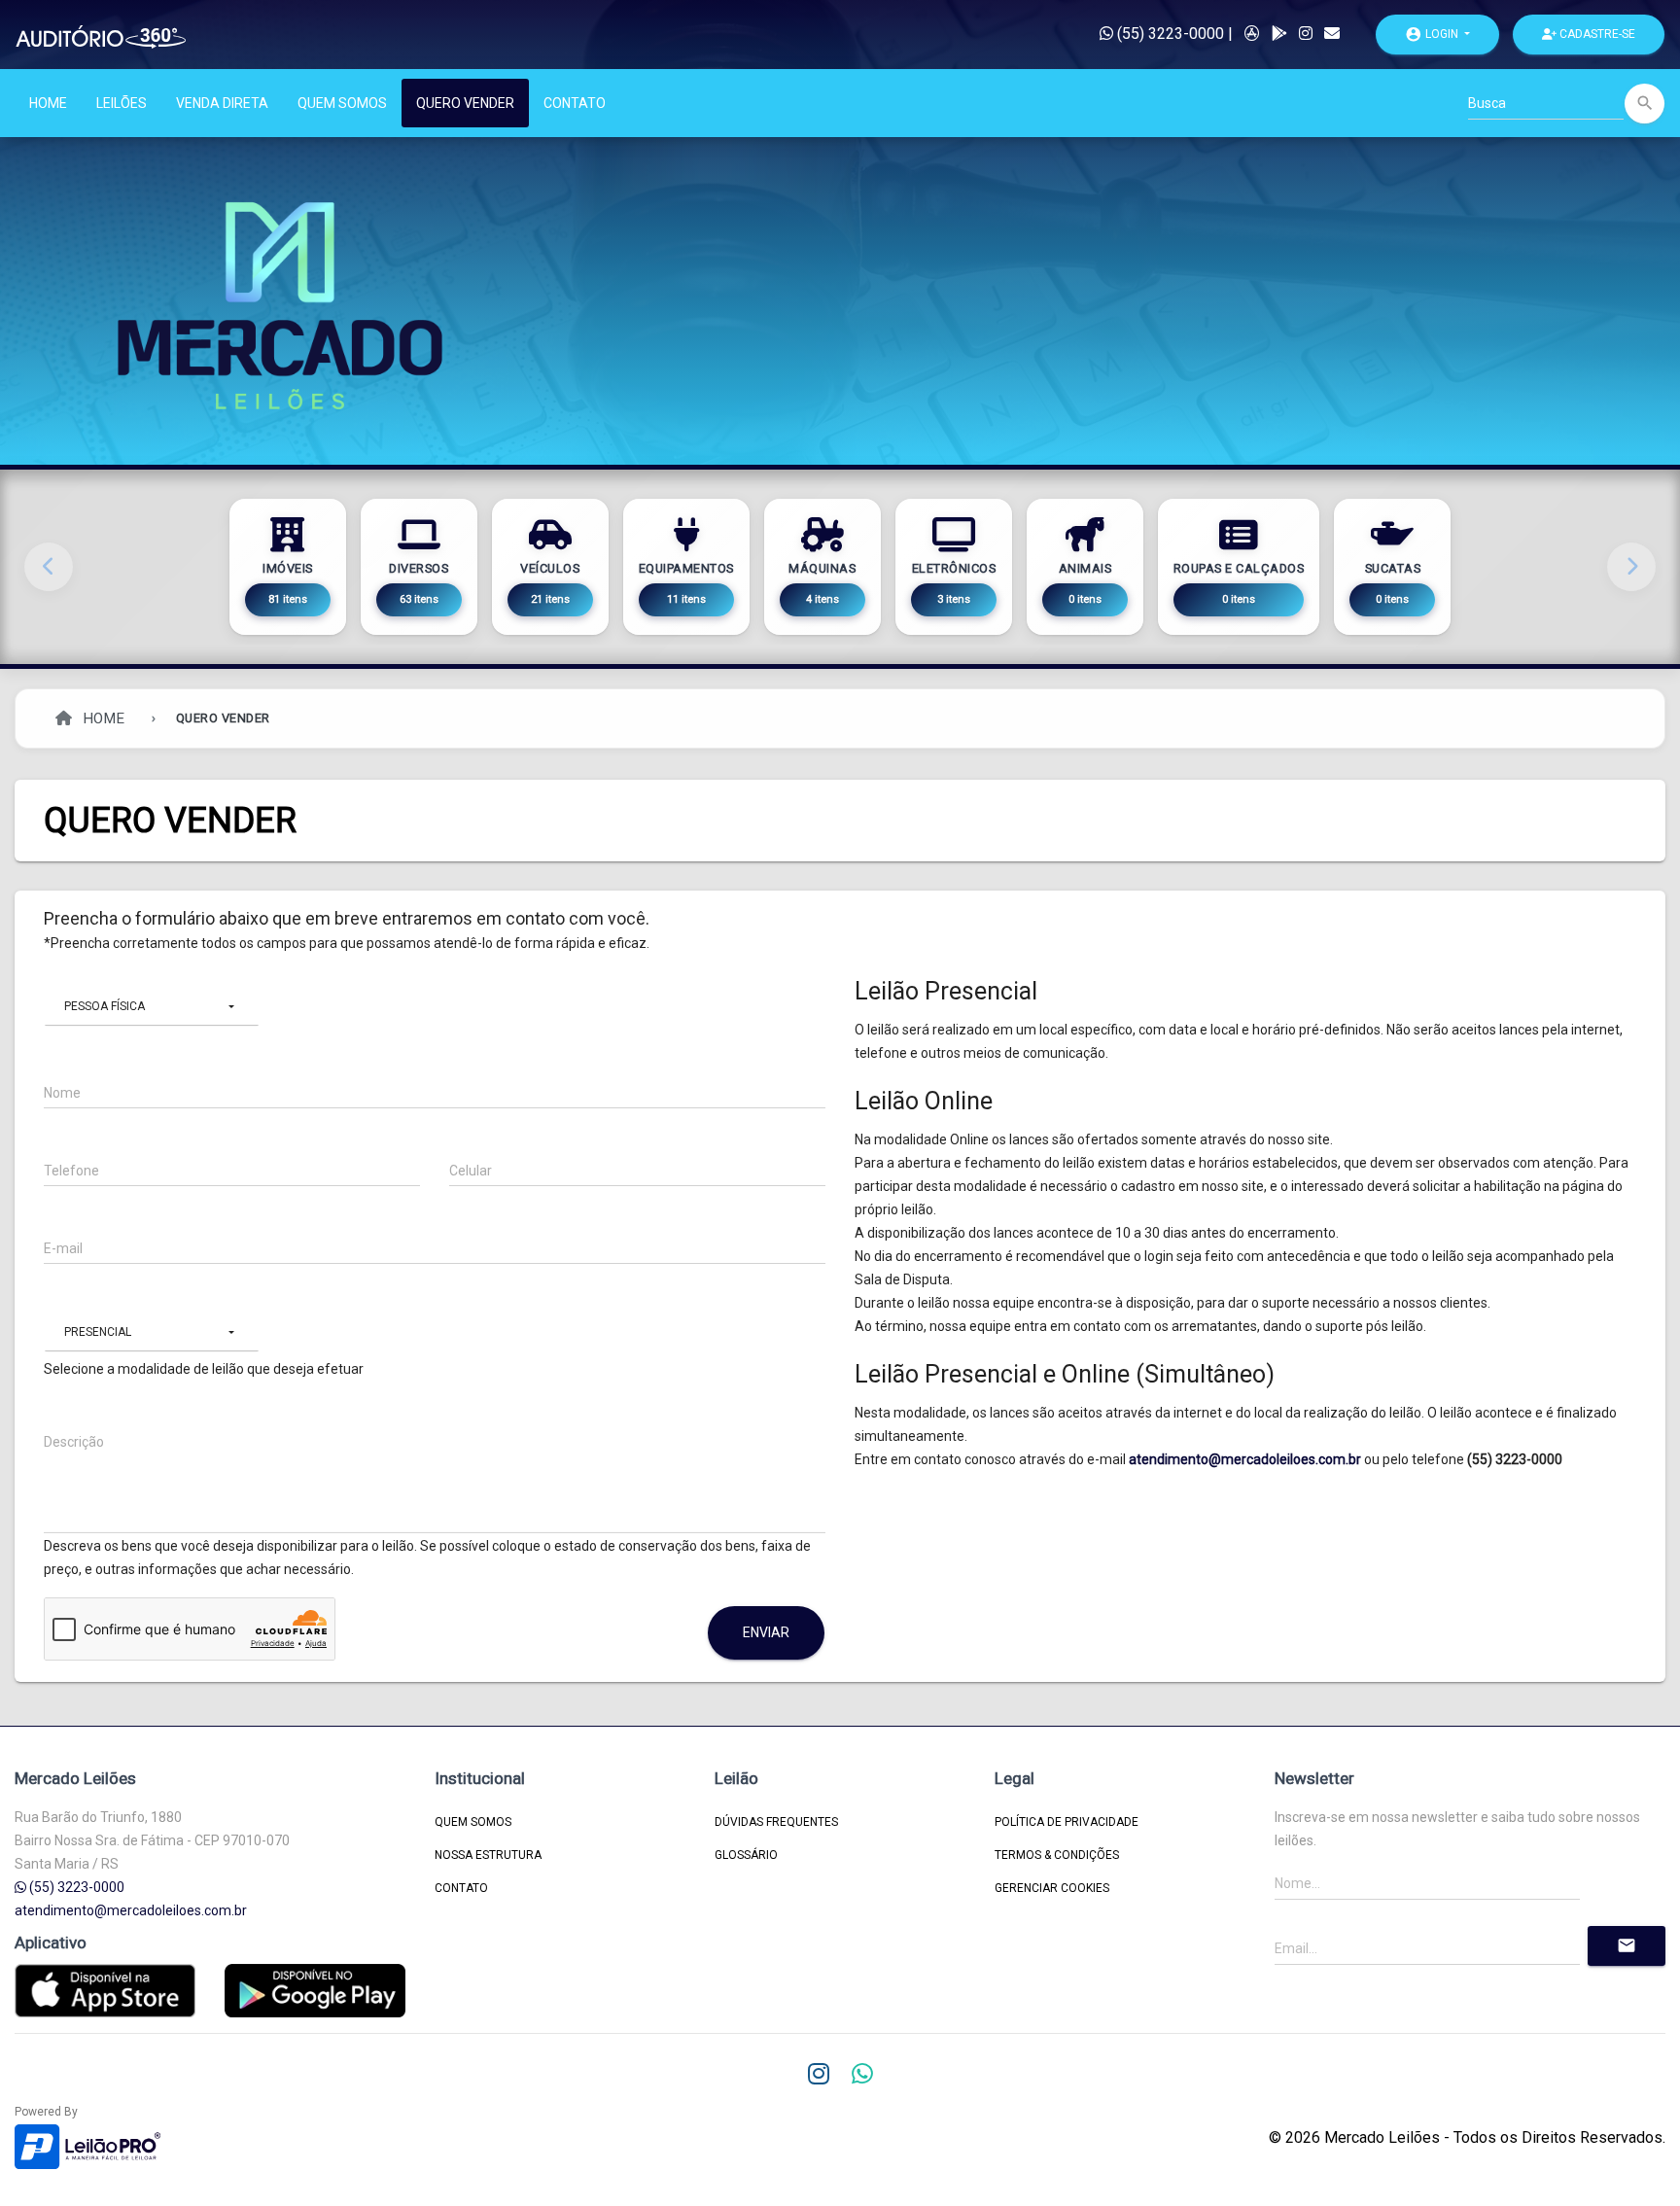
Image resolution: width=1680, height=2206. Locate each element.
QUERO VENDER (465, 103)
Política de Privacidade (1067, 1822)
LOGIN (1433, 34)
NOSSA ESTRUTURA (488, 1855)
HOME (48, 103)
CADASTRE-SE (1596, 34)
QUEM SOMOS (342, 103)
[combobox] (152, 1007)
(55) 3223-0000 (1169, 34)
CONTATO (575, 103)
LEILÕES (122, 103)
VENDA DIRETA (222, 103)
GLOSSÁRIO (746, 1855)
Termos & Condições (1057, 1855)
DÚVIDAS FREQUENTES (776, 1822)
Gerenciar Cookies (1052, 1888)
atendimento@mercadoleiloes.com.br (1245, 1459)
